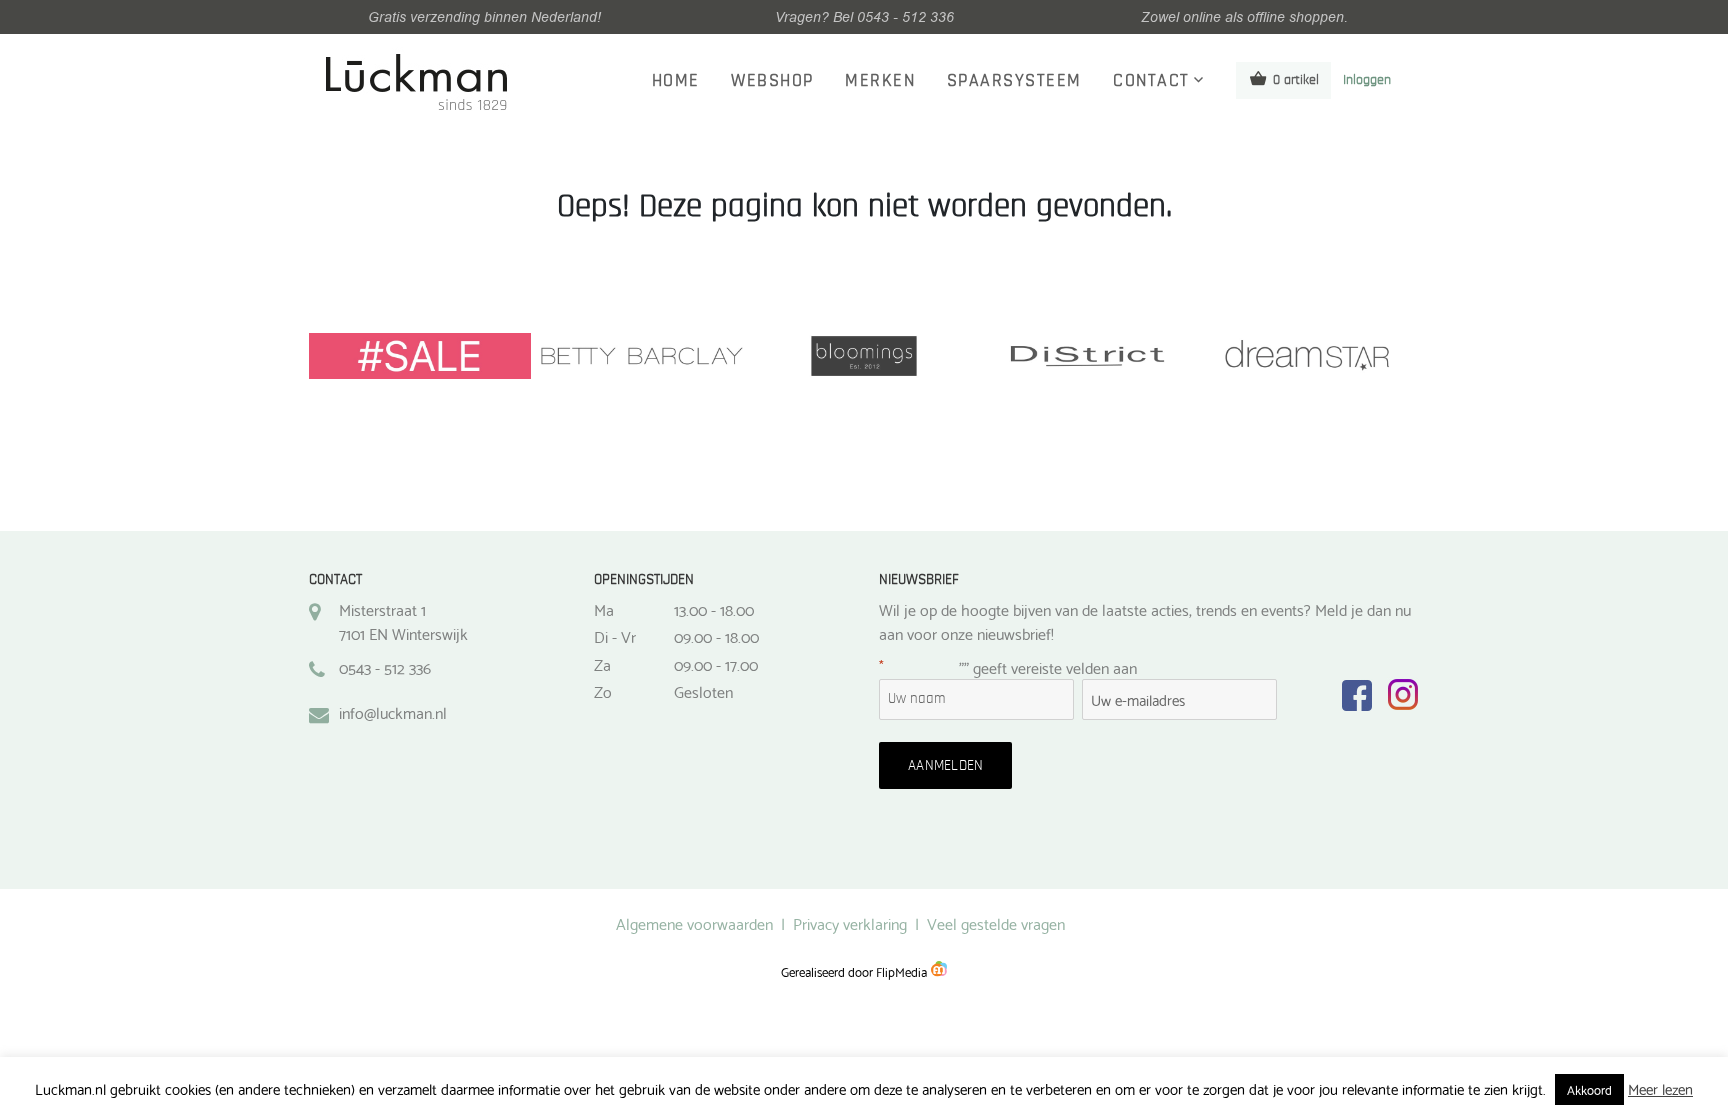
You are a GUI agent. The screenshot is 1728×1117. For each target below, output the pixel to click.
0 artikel (1296, 80)
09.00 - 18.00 (716, 636)
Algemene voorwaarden (694, 922)
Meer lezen (1660, 1088)
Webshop (772, 81)
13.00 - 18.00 (714, 609)
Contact (1151, 81)
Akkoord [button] (1589, 1089)
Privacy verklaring (850, 922)
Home (676, 81)
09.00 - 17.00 (716, 664)
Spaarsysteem (1014, 81)
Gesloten (703, 691)
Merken (880, 81)
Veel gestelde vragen (996, 922)
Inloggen (1367, 80)
